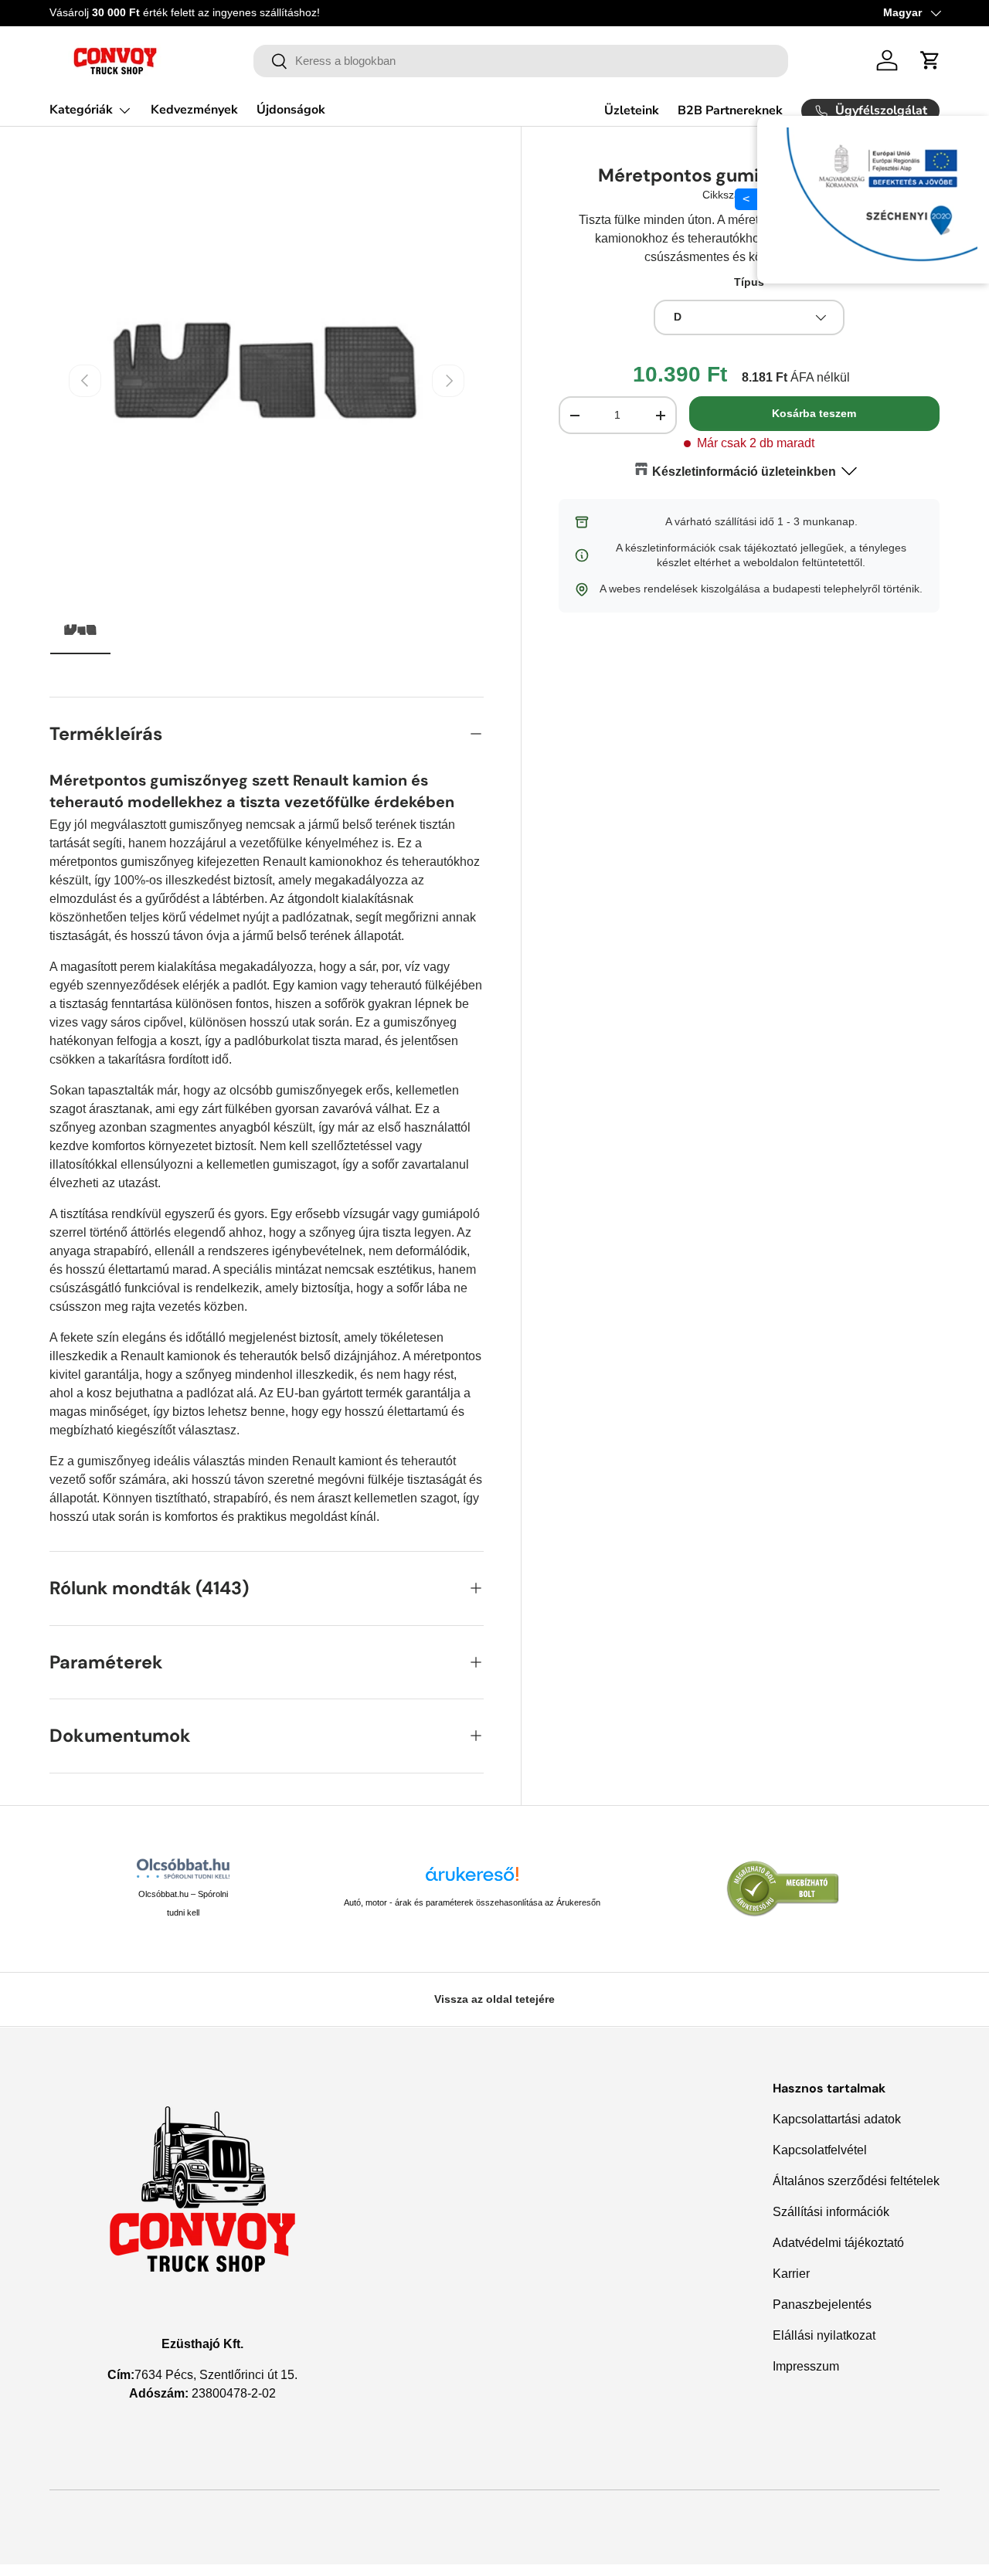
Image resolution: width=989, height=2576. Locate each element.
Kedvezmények (194, 110)
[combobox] (521, 61)
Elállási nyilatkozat (824, 2335)
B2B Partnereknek (730, 110)
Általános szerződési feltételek (856, 2181)
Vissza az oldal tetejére (494, 1999)
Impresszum (806, 2366)
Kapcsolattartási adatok (837, 2119)
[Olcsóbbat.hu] (183, 1868)
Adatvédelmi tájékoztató (838, 2243)
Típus (749, 282)
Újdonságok (291, 110)
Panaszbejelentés (822, 2304)
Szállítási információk (831, 2212)
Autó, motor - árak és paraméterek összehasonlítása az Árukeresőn (472, 1902)
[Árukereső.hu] (472, 1880)
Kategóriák (81, 110)
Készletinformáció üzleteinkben (744, 472)
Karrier (791, 2274)
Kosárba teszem (814, 413)
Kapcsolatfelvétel (820, 2150)
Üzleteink (632, 110)
